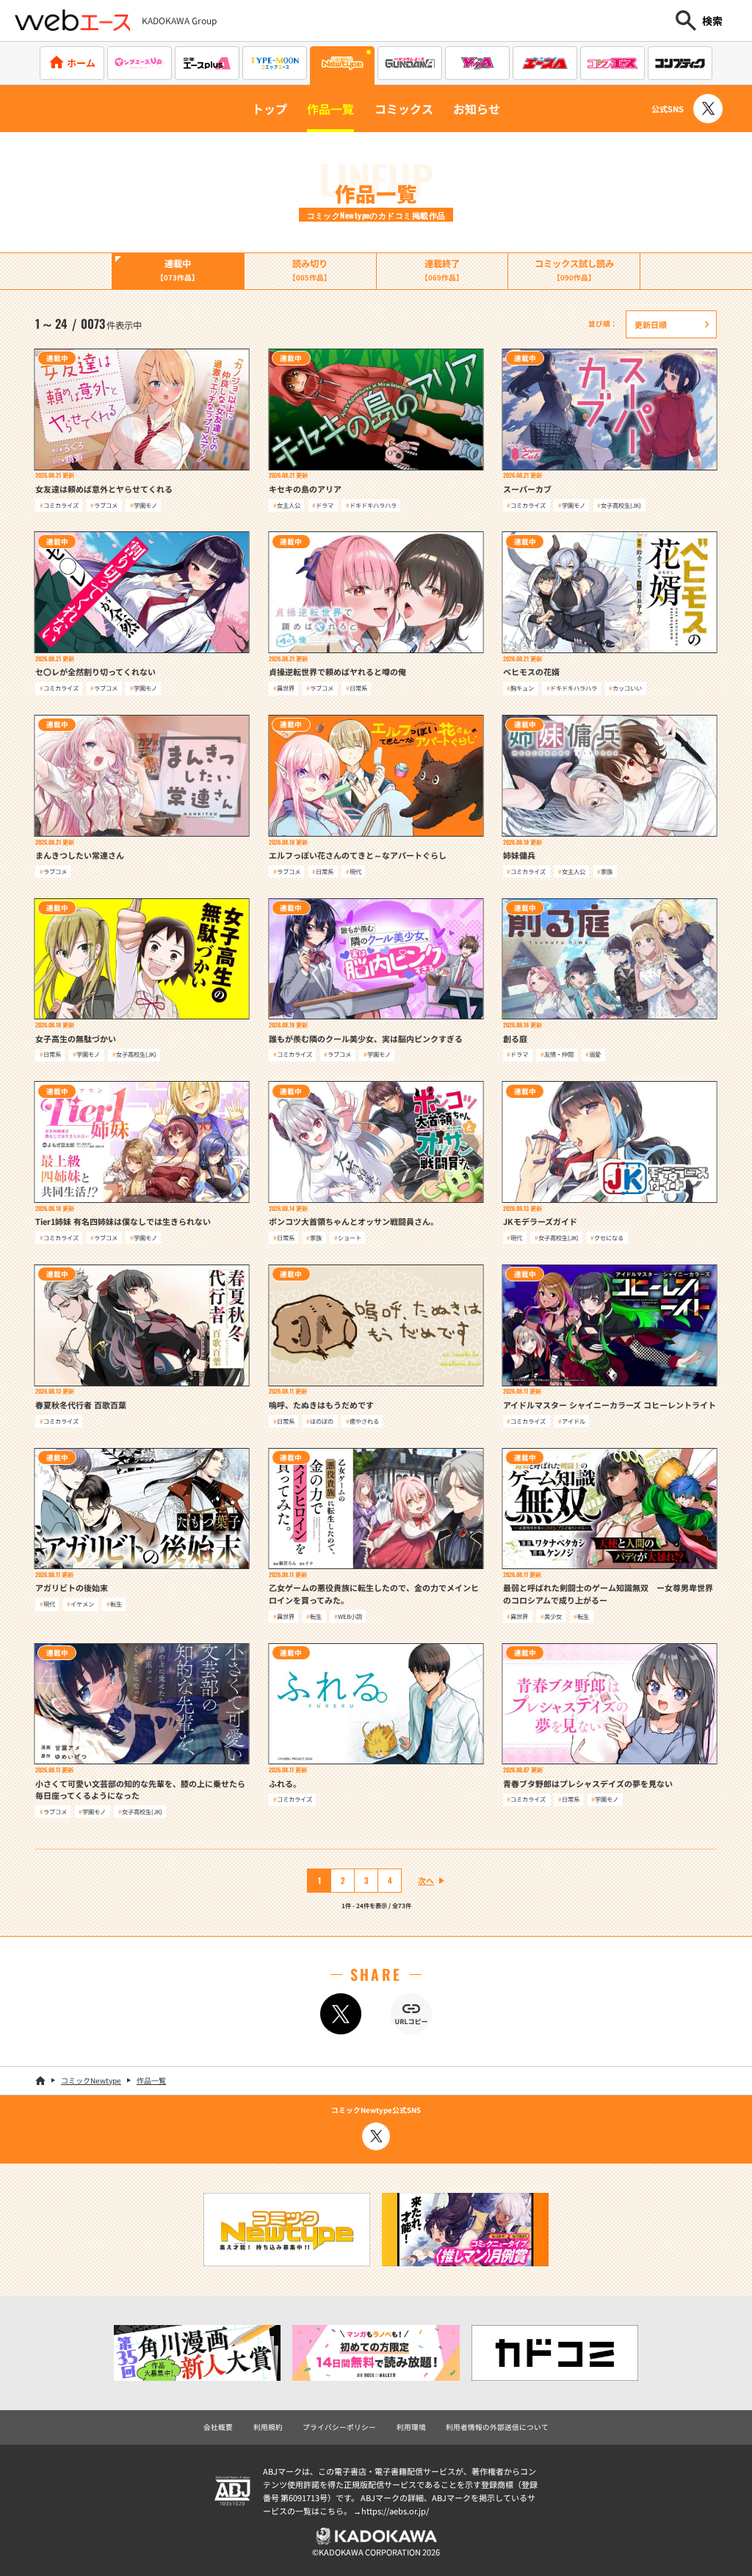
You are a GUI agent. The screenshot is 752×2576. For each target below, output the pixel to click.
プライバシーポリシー (339, 2427)
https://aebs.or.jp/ (395, 2511)
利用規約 (268, 2427)
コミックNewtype (91, 2080)
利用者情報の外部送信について (497, 2427)
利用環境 (411, 2427)
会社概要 (218, 2427)
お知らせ (477, 109)
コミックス (404, 109)
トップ (270, 109)
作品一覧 (330, 109)
